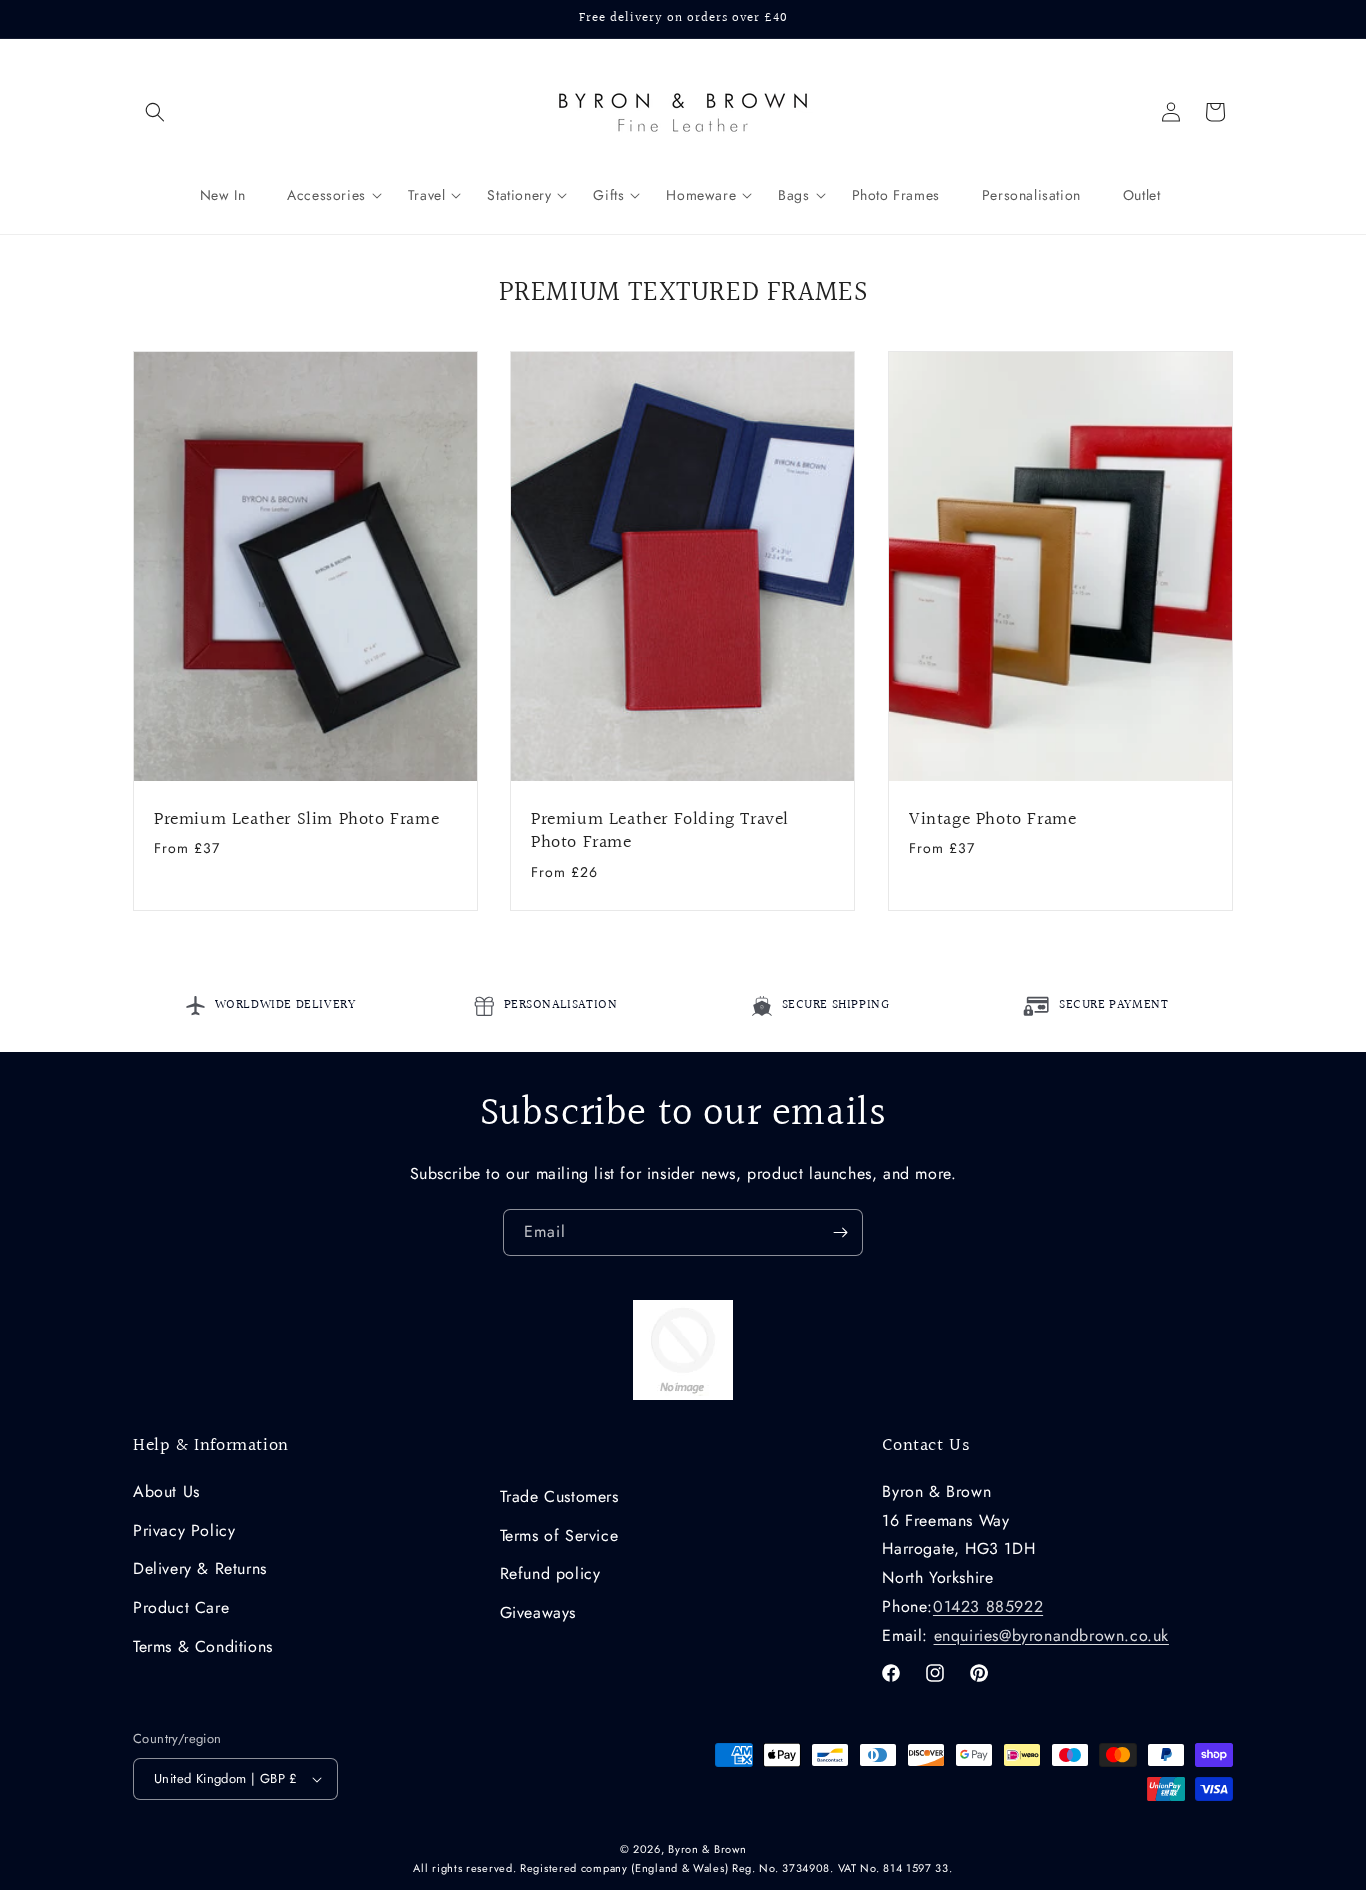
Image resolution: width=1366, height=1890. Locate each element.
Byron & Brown (707, 1849)
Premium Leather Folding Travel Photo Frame (660, 831)
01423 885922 (988, 1606)
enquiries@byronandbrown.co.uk (1051, 1635)
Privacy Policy (184, 1530)
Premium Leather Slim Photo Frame (296, 819)
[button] (155, 112)
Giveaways (538, 1612)
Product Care (181, 1607)
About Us (166, 1491)
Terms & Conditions (203, 1646)
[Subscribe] (840, 1232)
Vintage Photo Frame (992, 819)
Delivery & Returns (200, 1568)
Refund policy (550, 1573)
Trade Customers (559, 1496)
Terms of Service (559, 1535)
